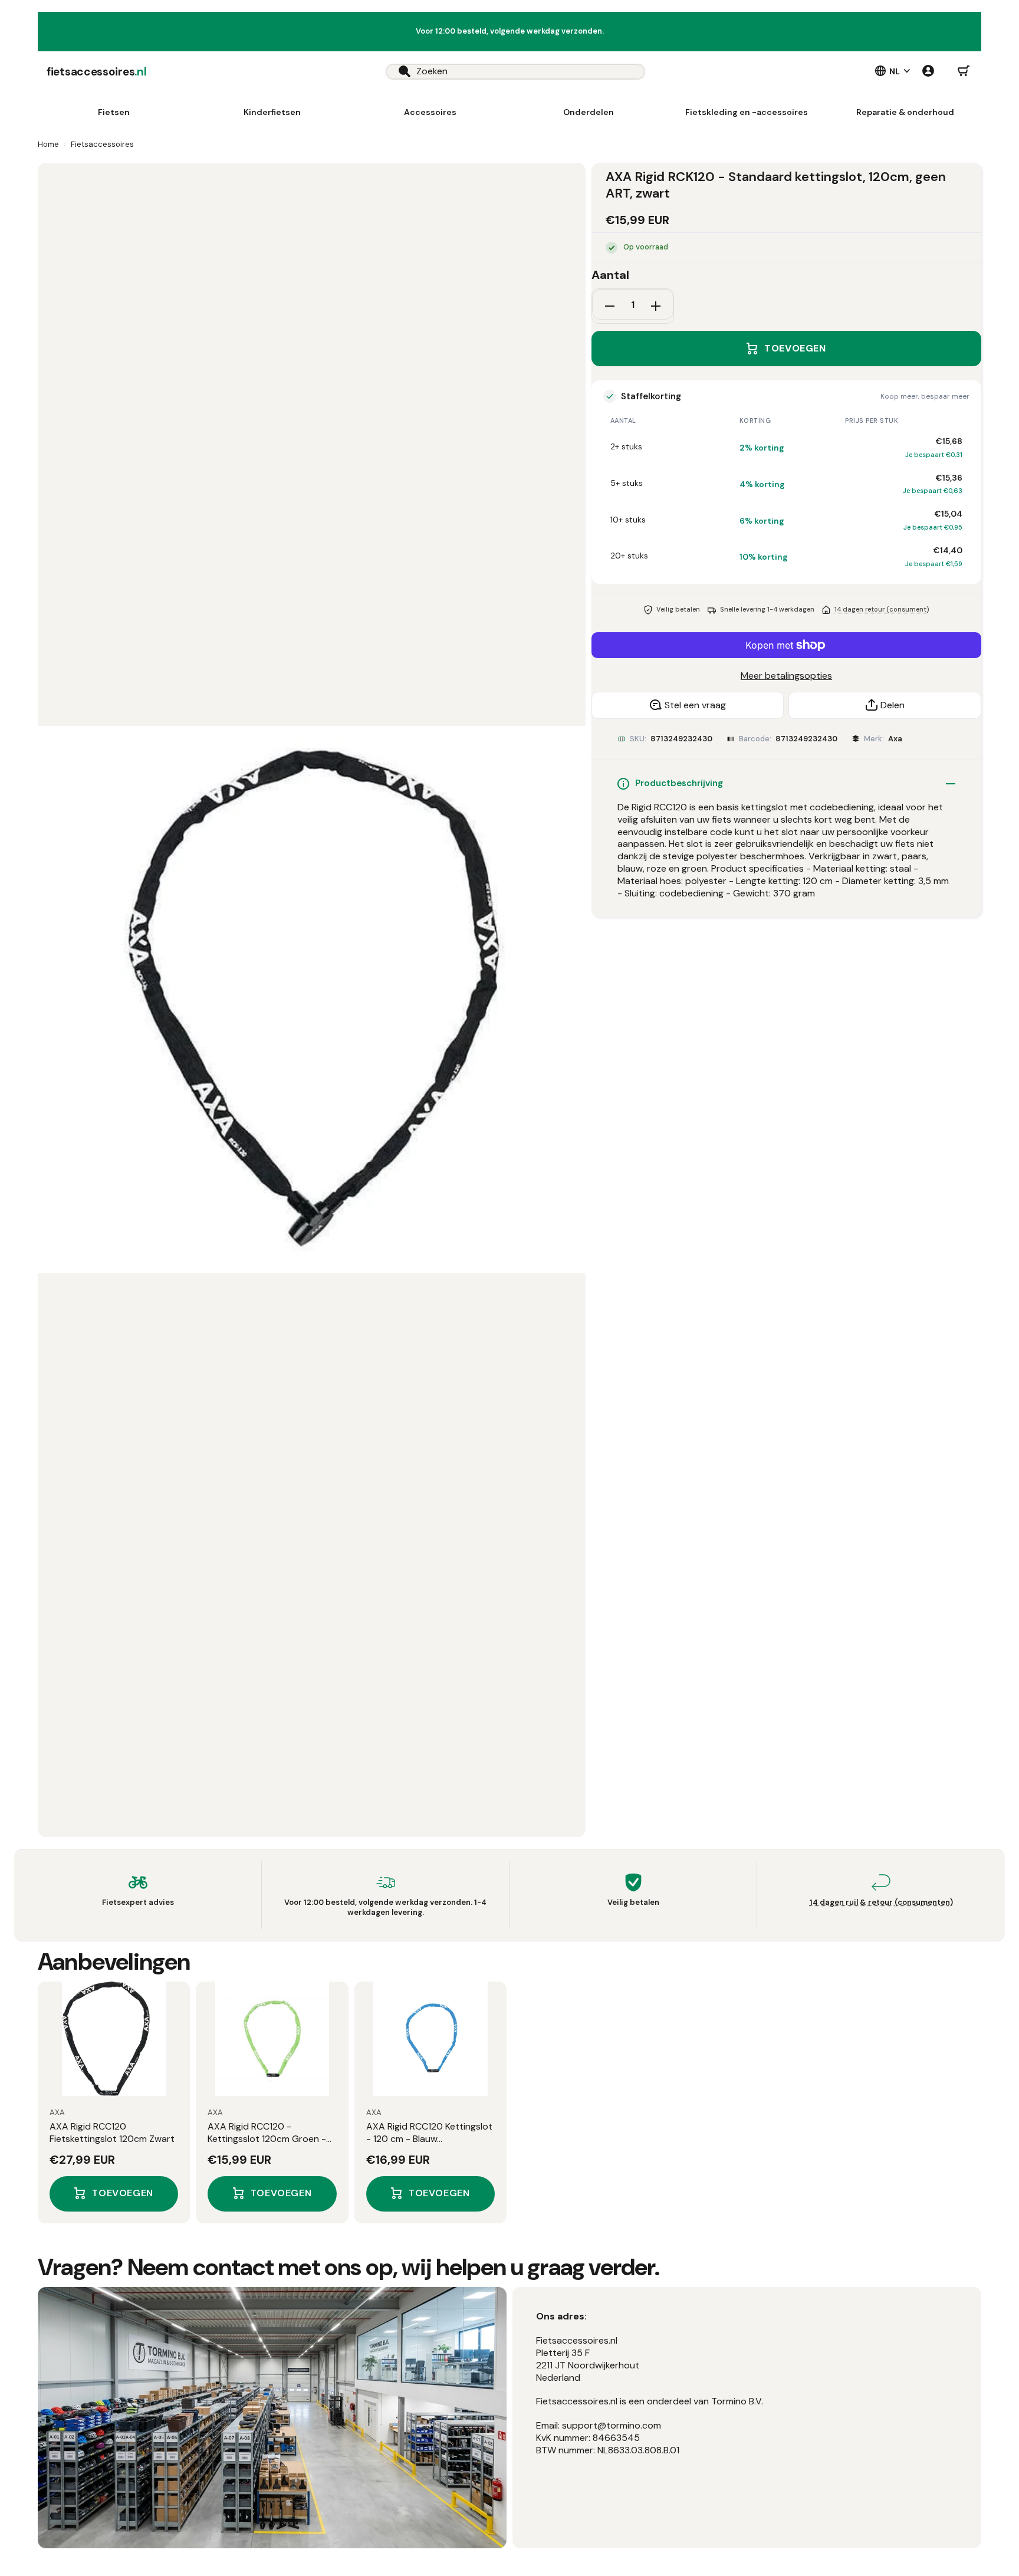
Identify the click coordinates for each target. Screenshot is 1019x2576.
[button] (964, 71)
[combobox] (515, 72)
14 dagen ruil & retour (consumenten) (881, 1902)
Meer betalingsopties (786, 676)
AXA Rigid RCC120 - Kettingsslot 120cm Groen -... (269, 2133)
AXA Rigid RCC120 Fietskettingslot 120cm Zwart (112, 2133)
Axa (895, 739)
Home (48, 144)
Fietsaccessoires (102, 144)
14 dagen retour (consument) (882, 609)
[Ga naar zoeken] (398, 72)
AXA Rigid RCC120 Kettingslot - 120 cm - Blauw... (429, 2133)
